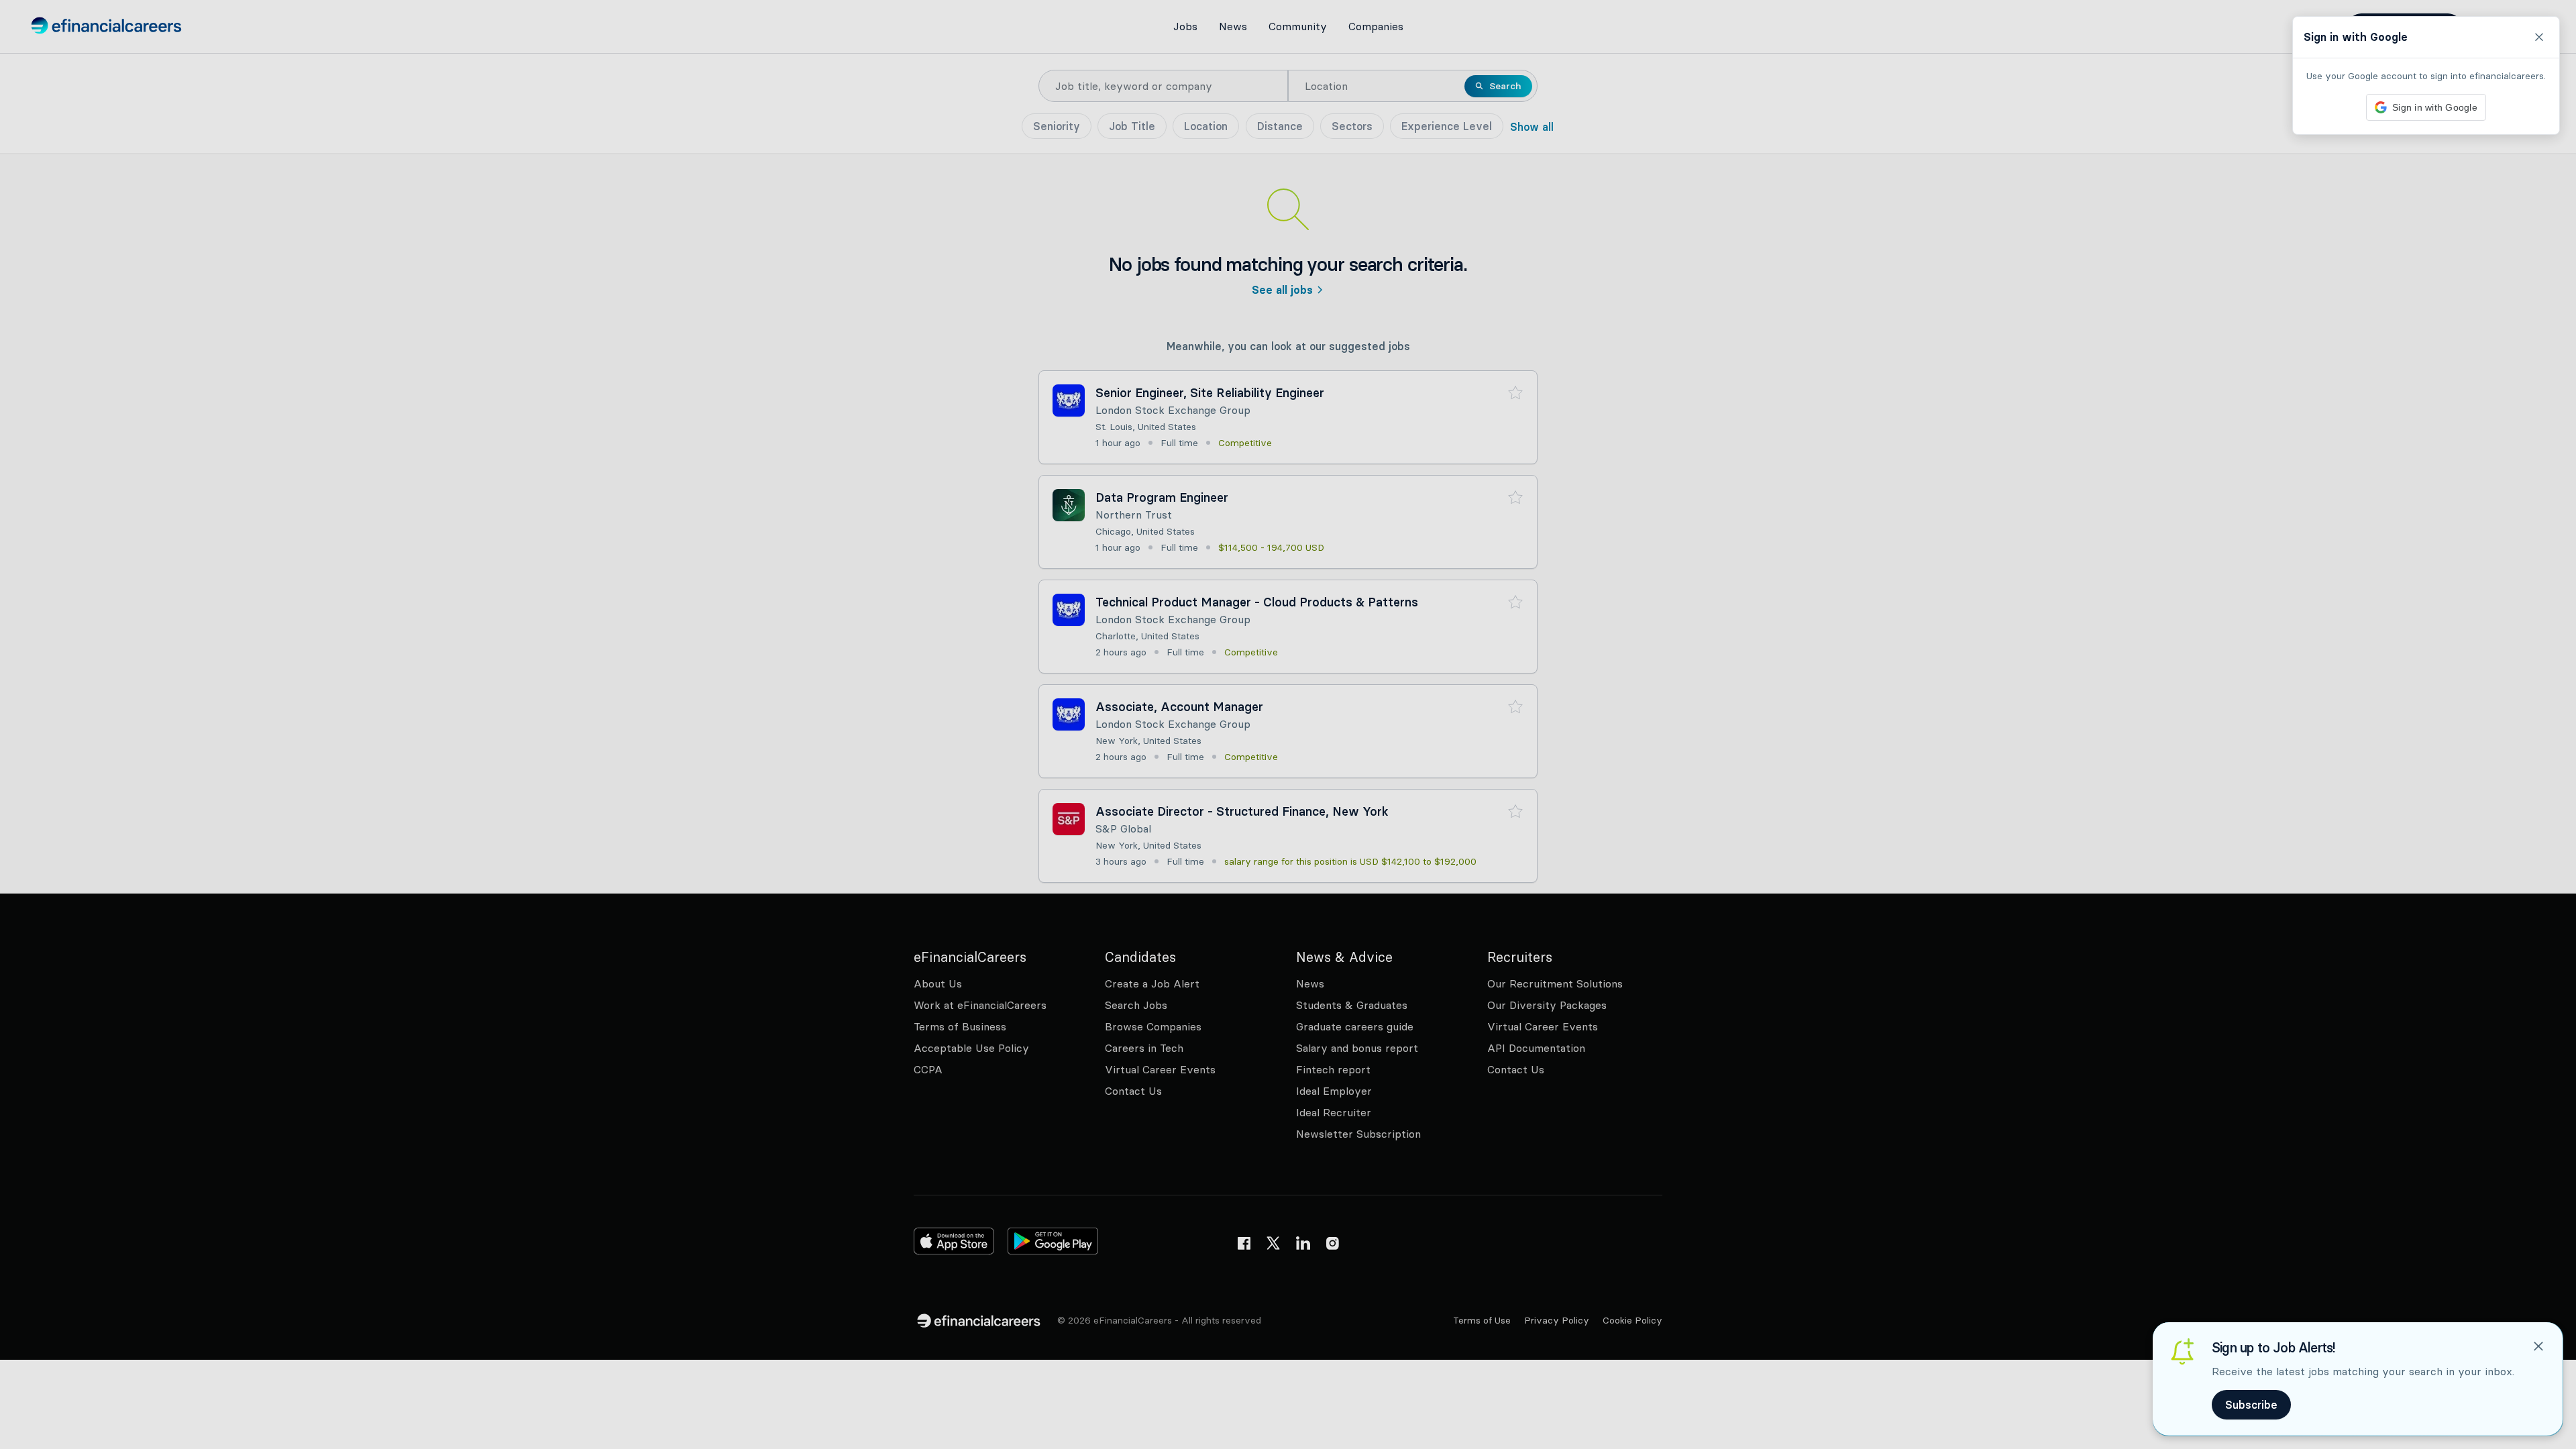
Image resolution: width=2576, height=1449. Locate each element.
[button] (1288, 724)
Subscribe (2251, 1405)
